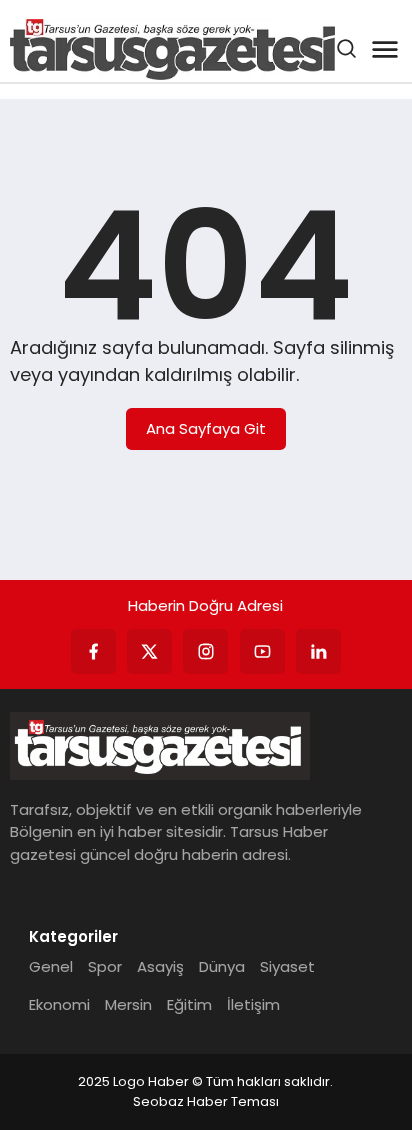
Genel (51, 966)
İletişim (253, 1004)
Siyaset (287, 966)
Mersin (128, 1004)
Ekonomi (59, 1004)
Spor (105, 966)
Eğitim (189, 1004)
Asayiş (160, 966)
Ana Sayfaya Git (206, 428)
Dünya (222, 966)
